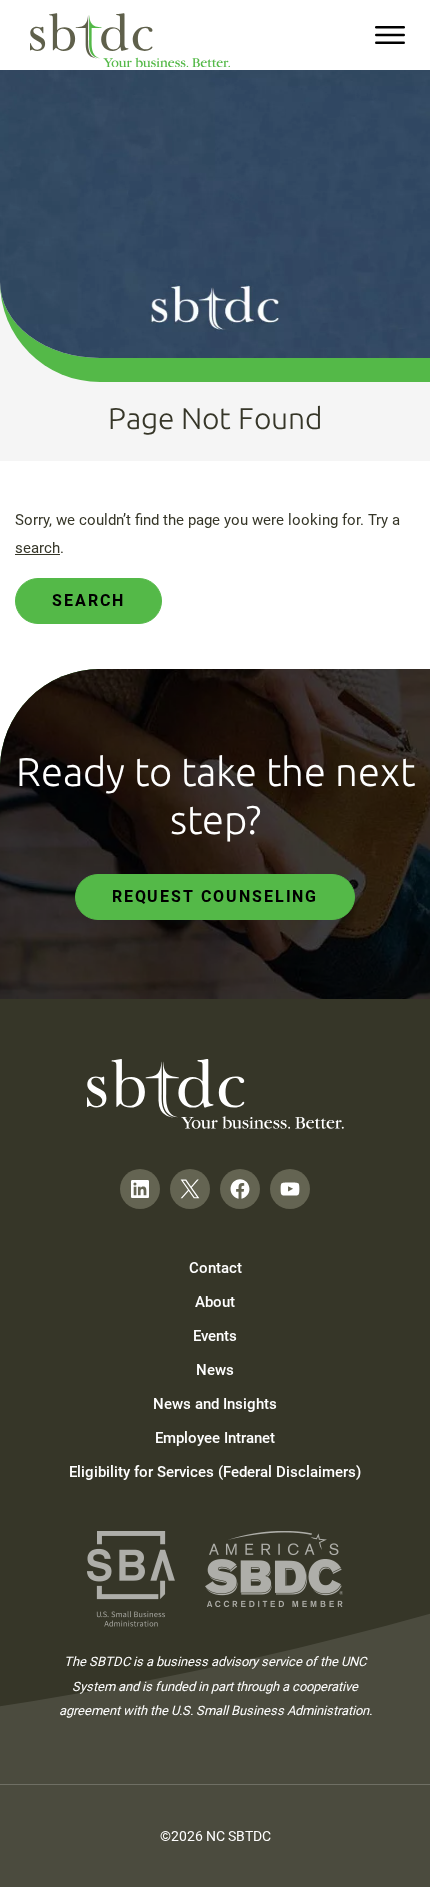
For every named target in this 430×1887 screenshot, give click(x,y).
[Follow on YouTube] (290, 1189)
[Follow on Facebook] (240, 1189)
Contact (215, 1268)
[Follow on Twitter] (190, 1189)
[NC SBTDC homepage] (130, 40)
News (215, 1370)
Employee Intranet (215, 1438)
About (215, 1302)
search (37, 548)
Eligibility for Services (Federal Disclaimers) (215, 1472)
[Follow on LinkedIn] (140, 1189)
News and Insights (215, 1404)
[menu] (390, 35)
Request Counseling (215, 896)
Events (215, 1336)
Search (88, 600)
